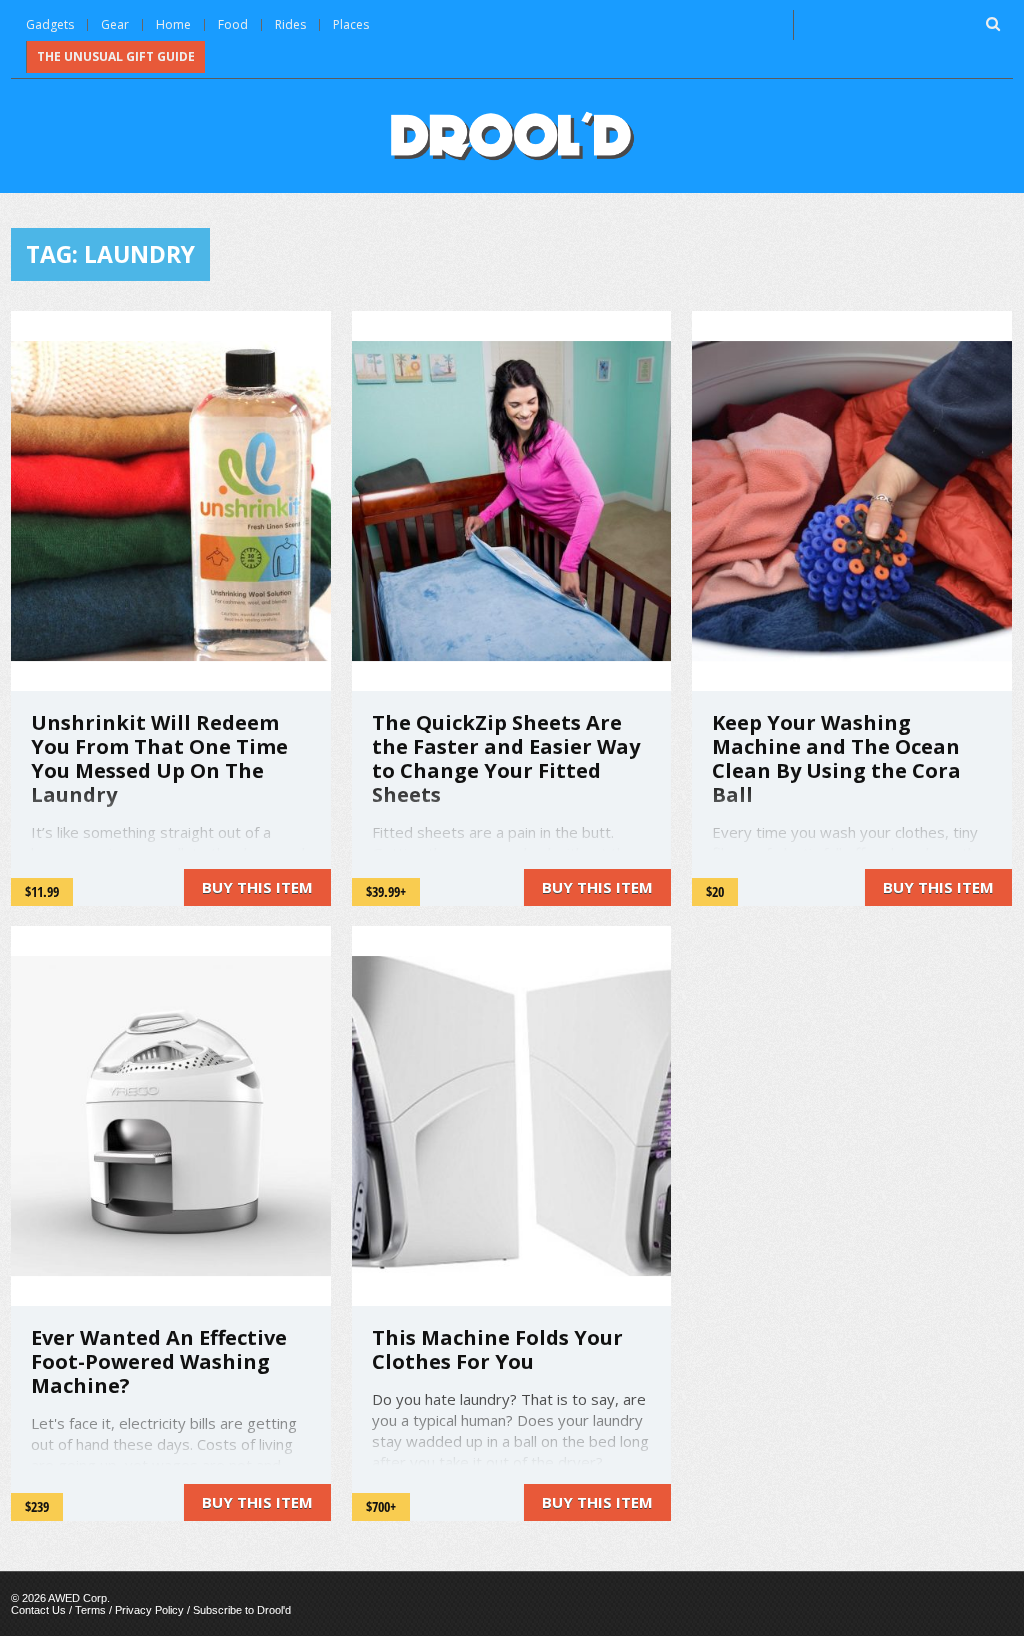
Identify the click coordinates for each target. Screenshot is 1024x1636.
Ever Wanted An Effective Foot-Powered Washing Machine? (159, 1361)
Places (351, 24)
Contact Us (38, 1610)
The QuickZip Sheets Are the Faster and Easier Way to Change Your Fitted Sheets (506, 758)
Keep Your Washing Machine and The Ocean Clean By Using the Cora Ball (836, 758)
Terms (90, 1610)
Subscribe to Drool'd (242, 1610)
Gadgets (50, 24)
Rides (290, 24)
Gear (115, 24)
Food (233, 24)
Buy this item (257, 887)
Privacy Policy (149, 1610)
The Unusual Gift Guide (116, 56)
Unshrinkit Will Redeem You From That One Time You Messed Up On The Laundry (159, 758)
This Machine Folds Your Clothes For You (497, 1349)
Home (173, 24)
